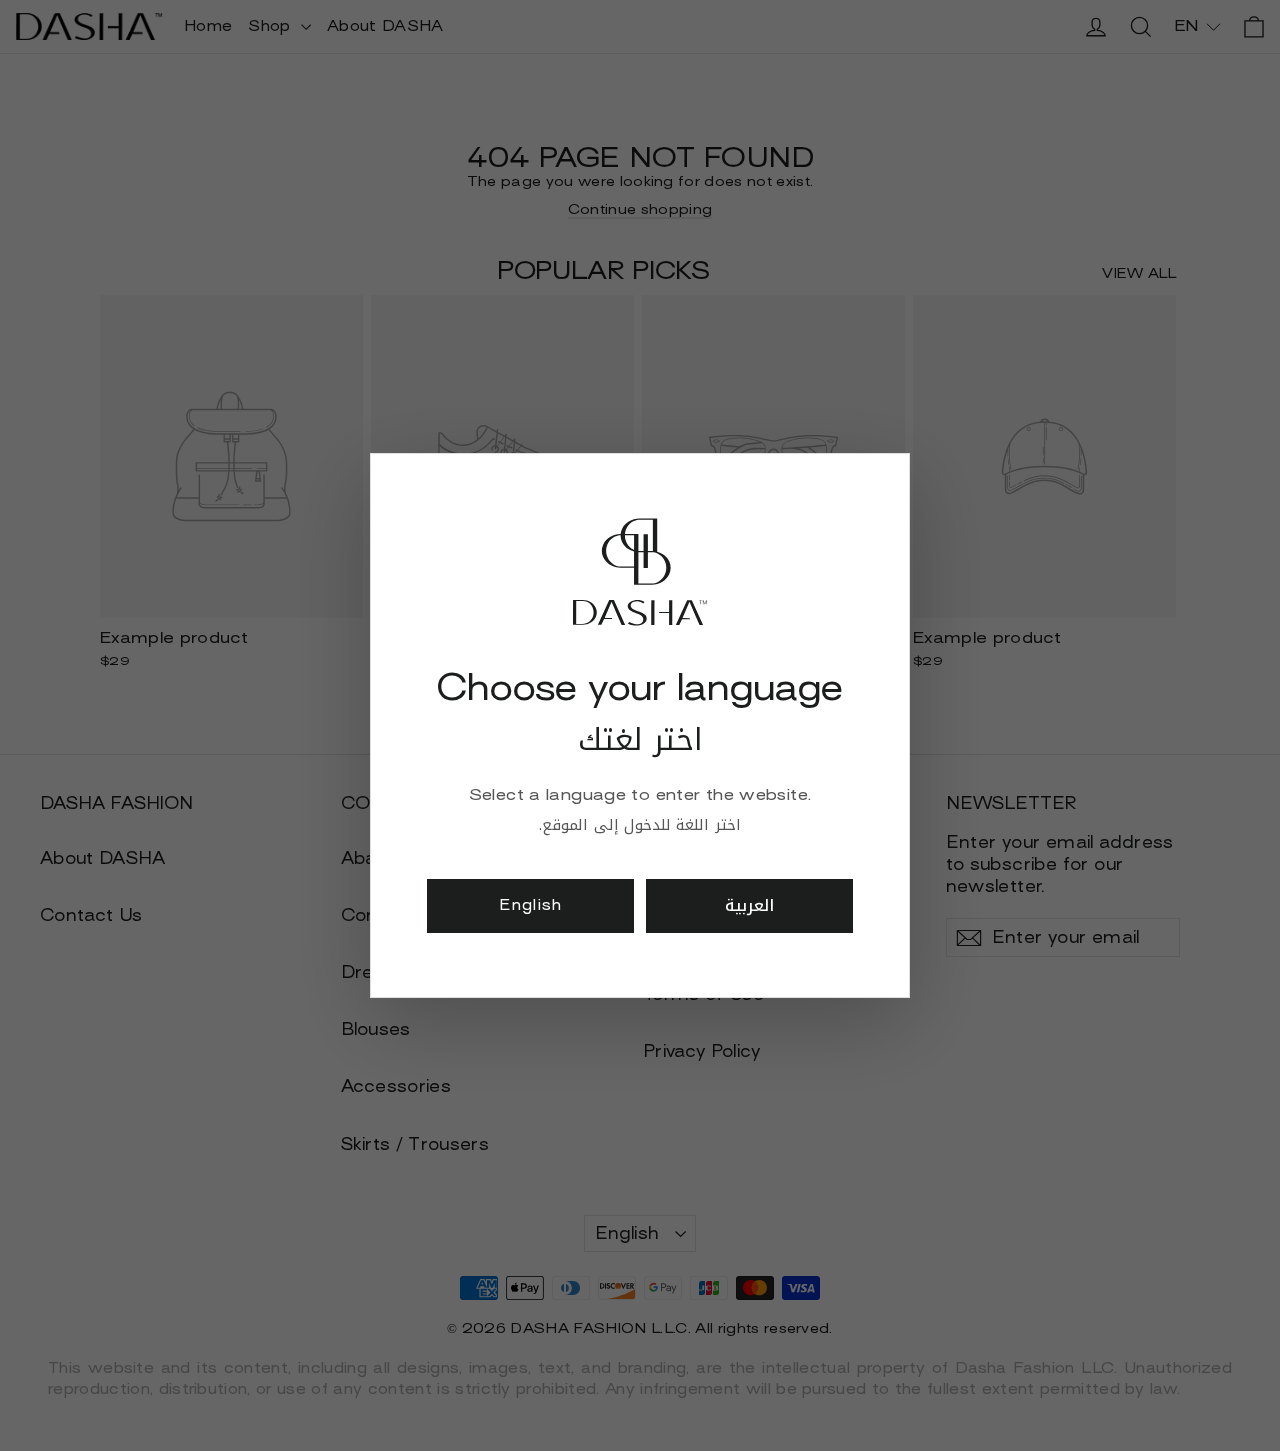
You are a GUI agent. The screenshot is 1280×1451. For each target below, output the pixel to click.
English (530, 905)
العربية (749, 905)
